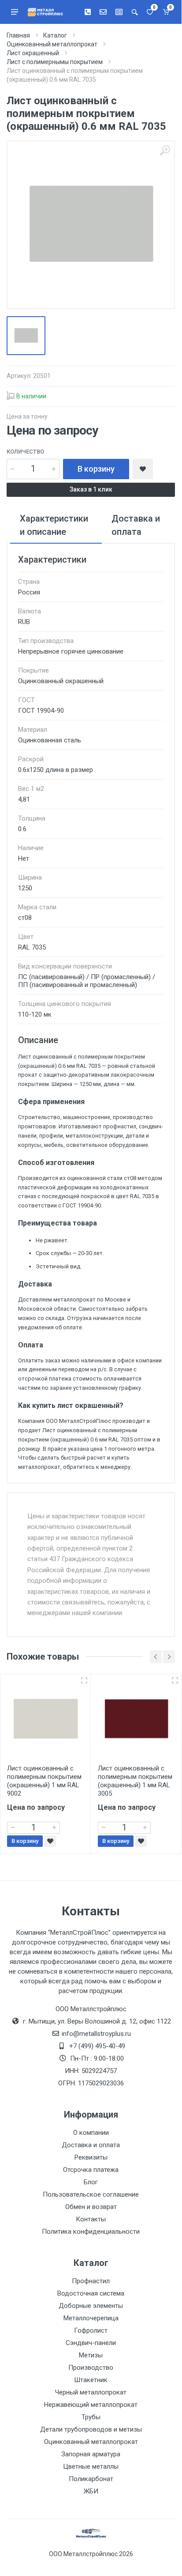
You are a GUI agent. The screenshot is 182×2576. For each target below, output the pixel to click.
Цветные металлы (91, 2466)
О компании (91, 2133)
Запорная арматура (91, 2454)
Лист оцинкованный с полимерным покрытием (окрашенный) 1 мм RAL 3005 (135, 1781)
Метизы (91, 2355)
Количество (25, 452)
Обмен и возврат (91, 2207)
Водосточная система (91, 2293)
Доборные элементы (91, 2306)
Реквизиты (91, 2157)
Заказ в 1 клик (91, 489)
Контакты (91, 2219)
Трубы (91, 2417)
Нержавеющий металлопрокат (91, 2405)
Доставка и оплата (91, 2145)
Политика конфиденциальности (91, 2232)
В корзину (96, 469)
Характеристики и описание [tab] (54, 525)
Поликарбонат (91, 2479)
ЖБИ (91, 2491)
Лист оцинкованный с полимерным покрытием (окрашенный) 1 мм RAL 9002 (44, 1781)
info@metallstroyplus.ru (96, 2034)
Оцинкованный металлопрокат (91, 2442)
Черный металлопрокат (91, 2392)
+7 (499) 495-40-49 (97, 2046)
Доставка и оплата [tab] (136, 525)
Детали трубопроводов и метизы (91, 2429)
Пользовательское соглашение (91, 2194)
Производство (91, 2368)
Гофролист (91, 2330)
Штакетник (91, 2380)
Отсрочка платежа (91, 2170)
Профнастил (91, 2281)
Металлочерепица (91, 2318)
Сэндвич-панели (91, 2343)
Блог (91, 2182)
